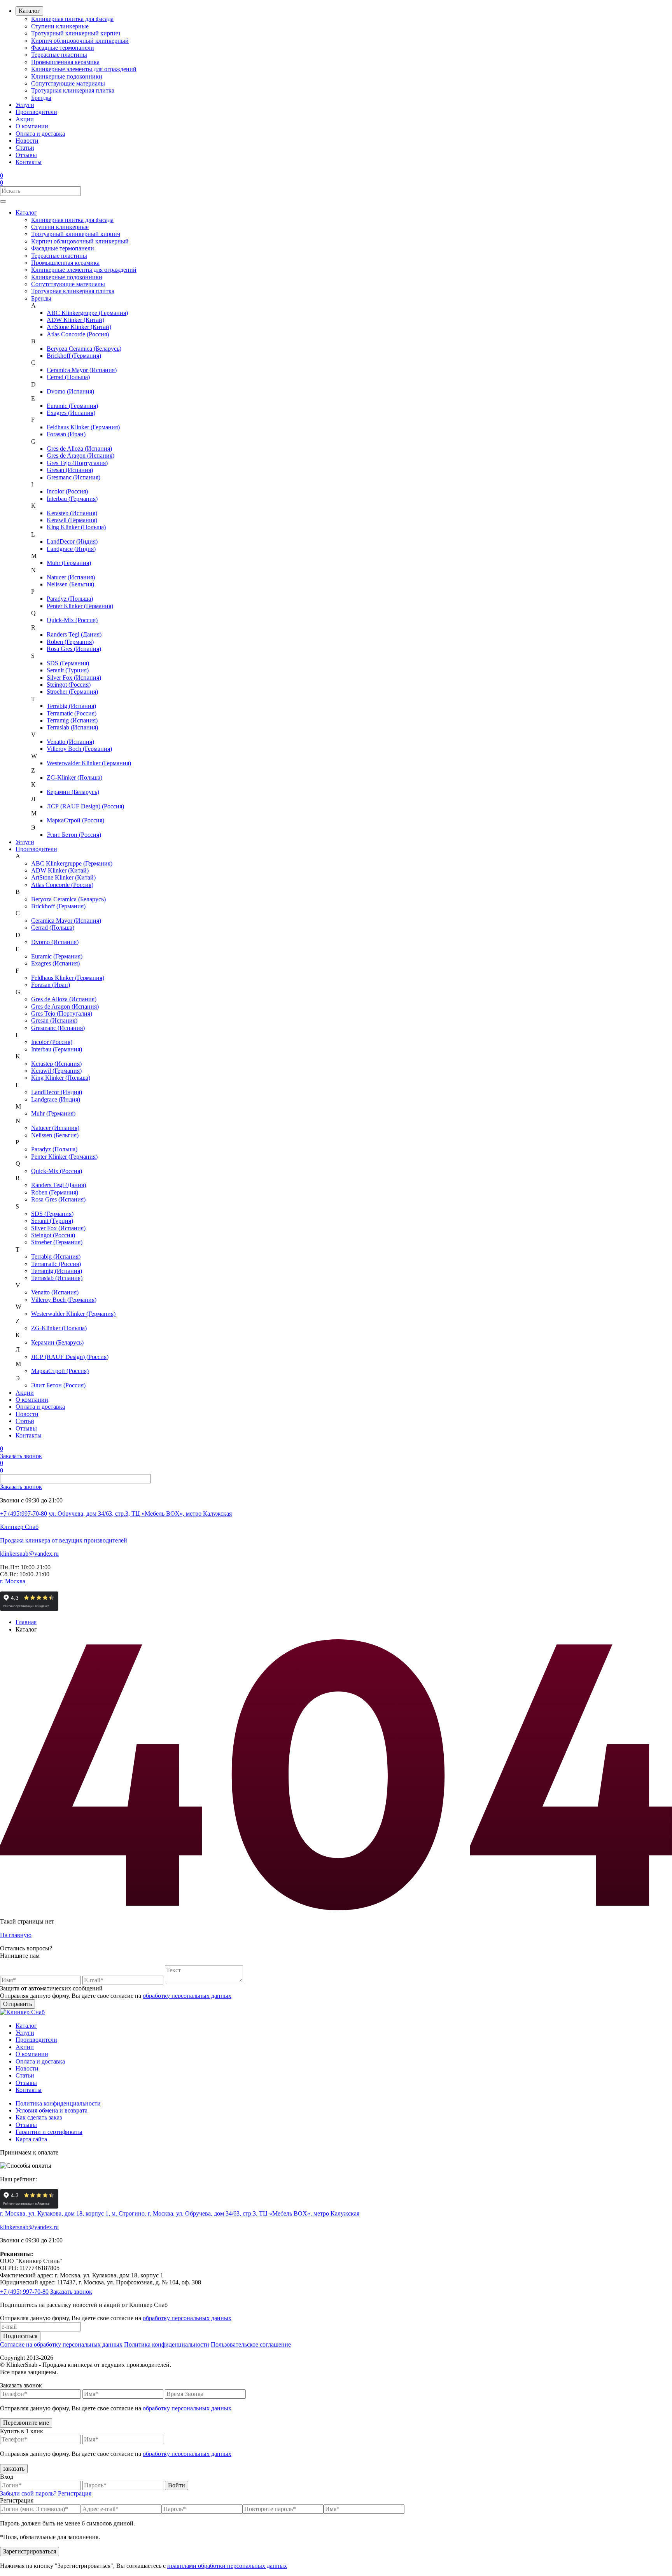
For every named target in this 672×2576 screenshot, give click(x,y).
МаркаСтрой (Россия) (75, 820)
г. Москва (13, 1581)
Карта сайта (31, 2139)
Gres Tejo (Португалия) (77, 463)
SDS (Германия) (68, 663)
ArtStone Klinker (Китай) (79, 327)
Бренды (41, 98)
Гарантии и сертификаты (49, 2132)
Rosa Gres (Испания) (74, 649)
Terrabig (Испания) (71, 706)
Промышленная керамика (65, 62)
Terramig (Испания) (72, 720)
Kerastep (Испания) (72, 513)
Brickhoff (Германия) (74, 356)
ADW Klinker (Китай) (75, 320)
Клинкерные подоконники (67, 76)
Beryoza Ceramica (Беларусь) (84, 349)
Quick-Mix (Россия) (72, 620)
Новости (27, 141)
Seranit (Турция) (68, 670)
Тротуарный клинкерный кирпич (76, 33)
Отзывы (26, 155)
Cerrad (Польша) (68, 377)
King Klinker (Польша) (76, 527)
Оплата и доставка (40, 134)
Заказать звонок (21, 1456)
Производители (36, 112)
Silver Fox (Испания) (74, 678)
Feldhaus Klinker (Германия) (83, 427)
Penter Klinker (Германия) (80, 606)
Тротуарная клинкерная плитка (73, 90)
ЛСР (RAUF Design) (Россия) (85, 806)
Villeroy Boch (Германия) (79, 749)
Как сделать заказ (39, 2117)
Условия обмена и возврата (52, 2110)
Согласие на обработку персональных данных (61, 2344)
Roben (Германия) (70, 642)
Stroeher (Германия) (72, 692)
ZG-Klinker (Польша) (74, 777)
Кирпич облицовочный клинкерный (80, 41)
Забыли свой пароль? (28, 2493)
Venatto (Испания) (70, 742)
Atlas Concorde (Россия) (78, 334)
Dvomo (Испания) (70, 391)
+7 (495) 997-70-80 (24, 2292)
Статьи (25, 148)
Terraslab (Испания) (72, 727)
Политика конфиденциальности (58, 2103)
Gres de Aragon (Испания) (80, 456)
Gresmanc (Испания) (73, 477)
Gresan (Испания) (70, 470)
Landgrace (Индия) (71, 549)
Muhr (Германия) (69, 563)
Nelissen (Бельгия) (70, 584)
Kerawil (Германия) (72, 520)
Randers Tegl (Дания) (74, 634)
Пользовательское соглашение (251, 2344)
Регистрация (75, 2493)
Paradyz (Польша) (70, 599)
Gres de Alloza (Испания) (79, 449)
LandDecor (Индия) (72, 541)
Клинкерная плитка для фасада (72, 19)
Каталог (29, 11)
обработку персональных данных (187, 1996)
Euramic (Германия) (72, 406)
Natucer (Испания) (71, 577)
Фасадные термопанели (63, 48)
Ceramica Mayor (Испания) (82, 370)
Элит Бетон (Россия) (74, 835)
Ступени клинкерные (60, 26)
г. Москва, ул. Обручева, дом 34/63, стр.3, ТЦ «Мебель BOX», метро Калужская (254, 2213)
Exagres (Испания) (71, 413)
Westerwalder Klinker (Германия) (89, 763)
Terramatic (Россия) (72, 713)
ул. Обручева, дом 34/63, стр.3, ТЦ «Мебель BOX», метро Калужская (140, 1514)
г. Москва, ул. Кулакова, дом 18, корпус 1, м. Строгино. (74, 2213)
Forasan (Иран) (66, 434)
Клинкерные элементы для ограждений (84, 69)
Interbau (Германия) (72, 499)
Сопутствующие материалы (68, 83)
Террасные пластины (59, 55)
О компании (32, 126)
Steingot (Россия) (69, 685)
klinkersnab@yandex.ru (29, 1554)
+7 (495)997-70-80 (24, 1514)
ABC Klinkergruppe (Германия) (87, 313)
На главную (16, 1935)
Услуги (25, 105)
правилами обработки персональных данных (227, 2566)
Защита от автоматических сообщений (51, 1988)
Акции (25, 119)
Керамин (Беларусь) (73, 792)
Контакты (29, 162)
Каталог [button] (26, 212)
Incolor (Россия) (67, 491)
